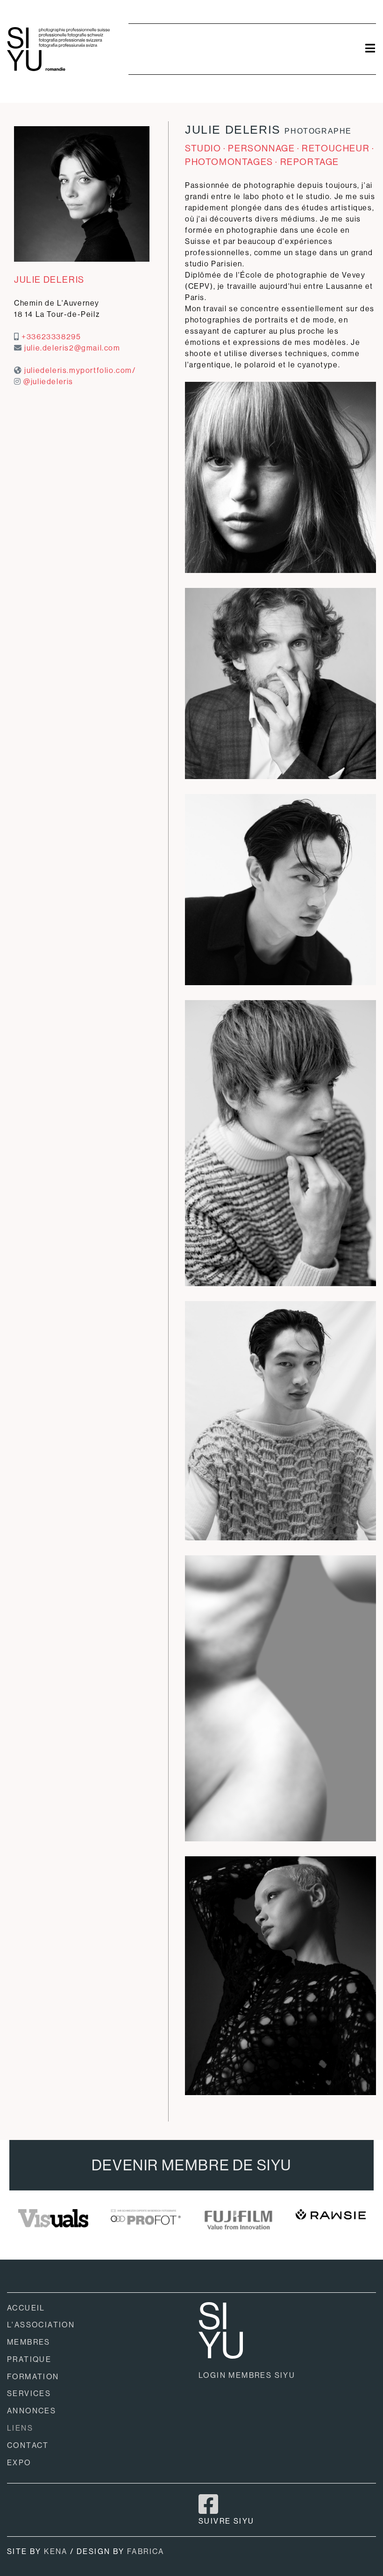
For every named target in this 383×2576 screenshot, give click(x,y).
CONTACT (28, 2445)
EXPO (19, 2463)
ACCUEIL (26, 2308)
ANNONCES (32, 2411)
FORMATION (33, 2377)
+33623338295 (51, 337)
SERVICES (29, 2394)
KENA (56, 2551)
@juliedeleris (48, 382)
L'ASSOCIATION (41, 2325)
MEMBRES (29, 2342)
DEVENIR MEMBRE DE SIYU (191, 2165)
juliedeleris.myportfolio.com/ (80, 370)
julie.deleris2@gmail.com (72, 348)
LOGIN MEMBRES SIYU (247, 2375)
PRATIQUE (29, 2359)
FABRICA (146, 2551)
